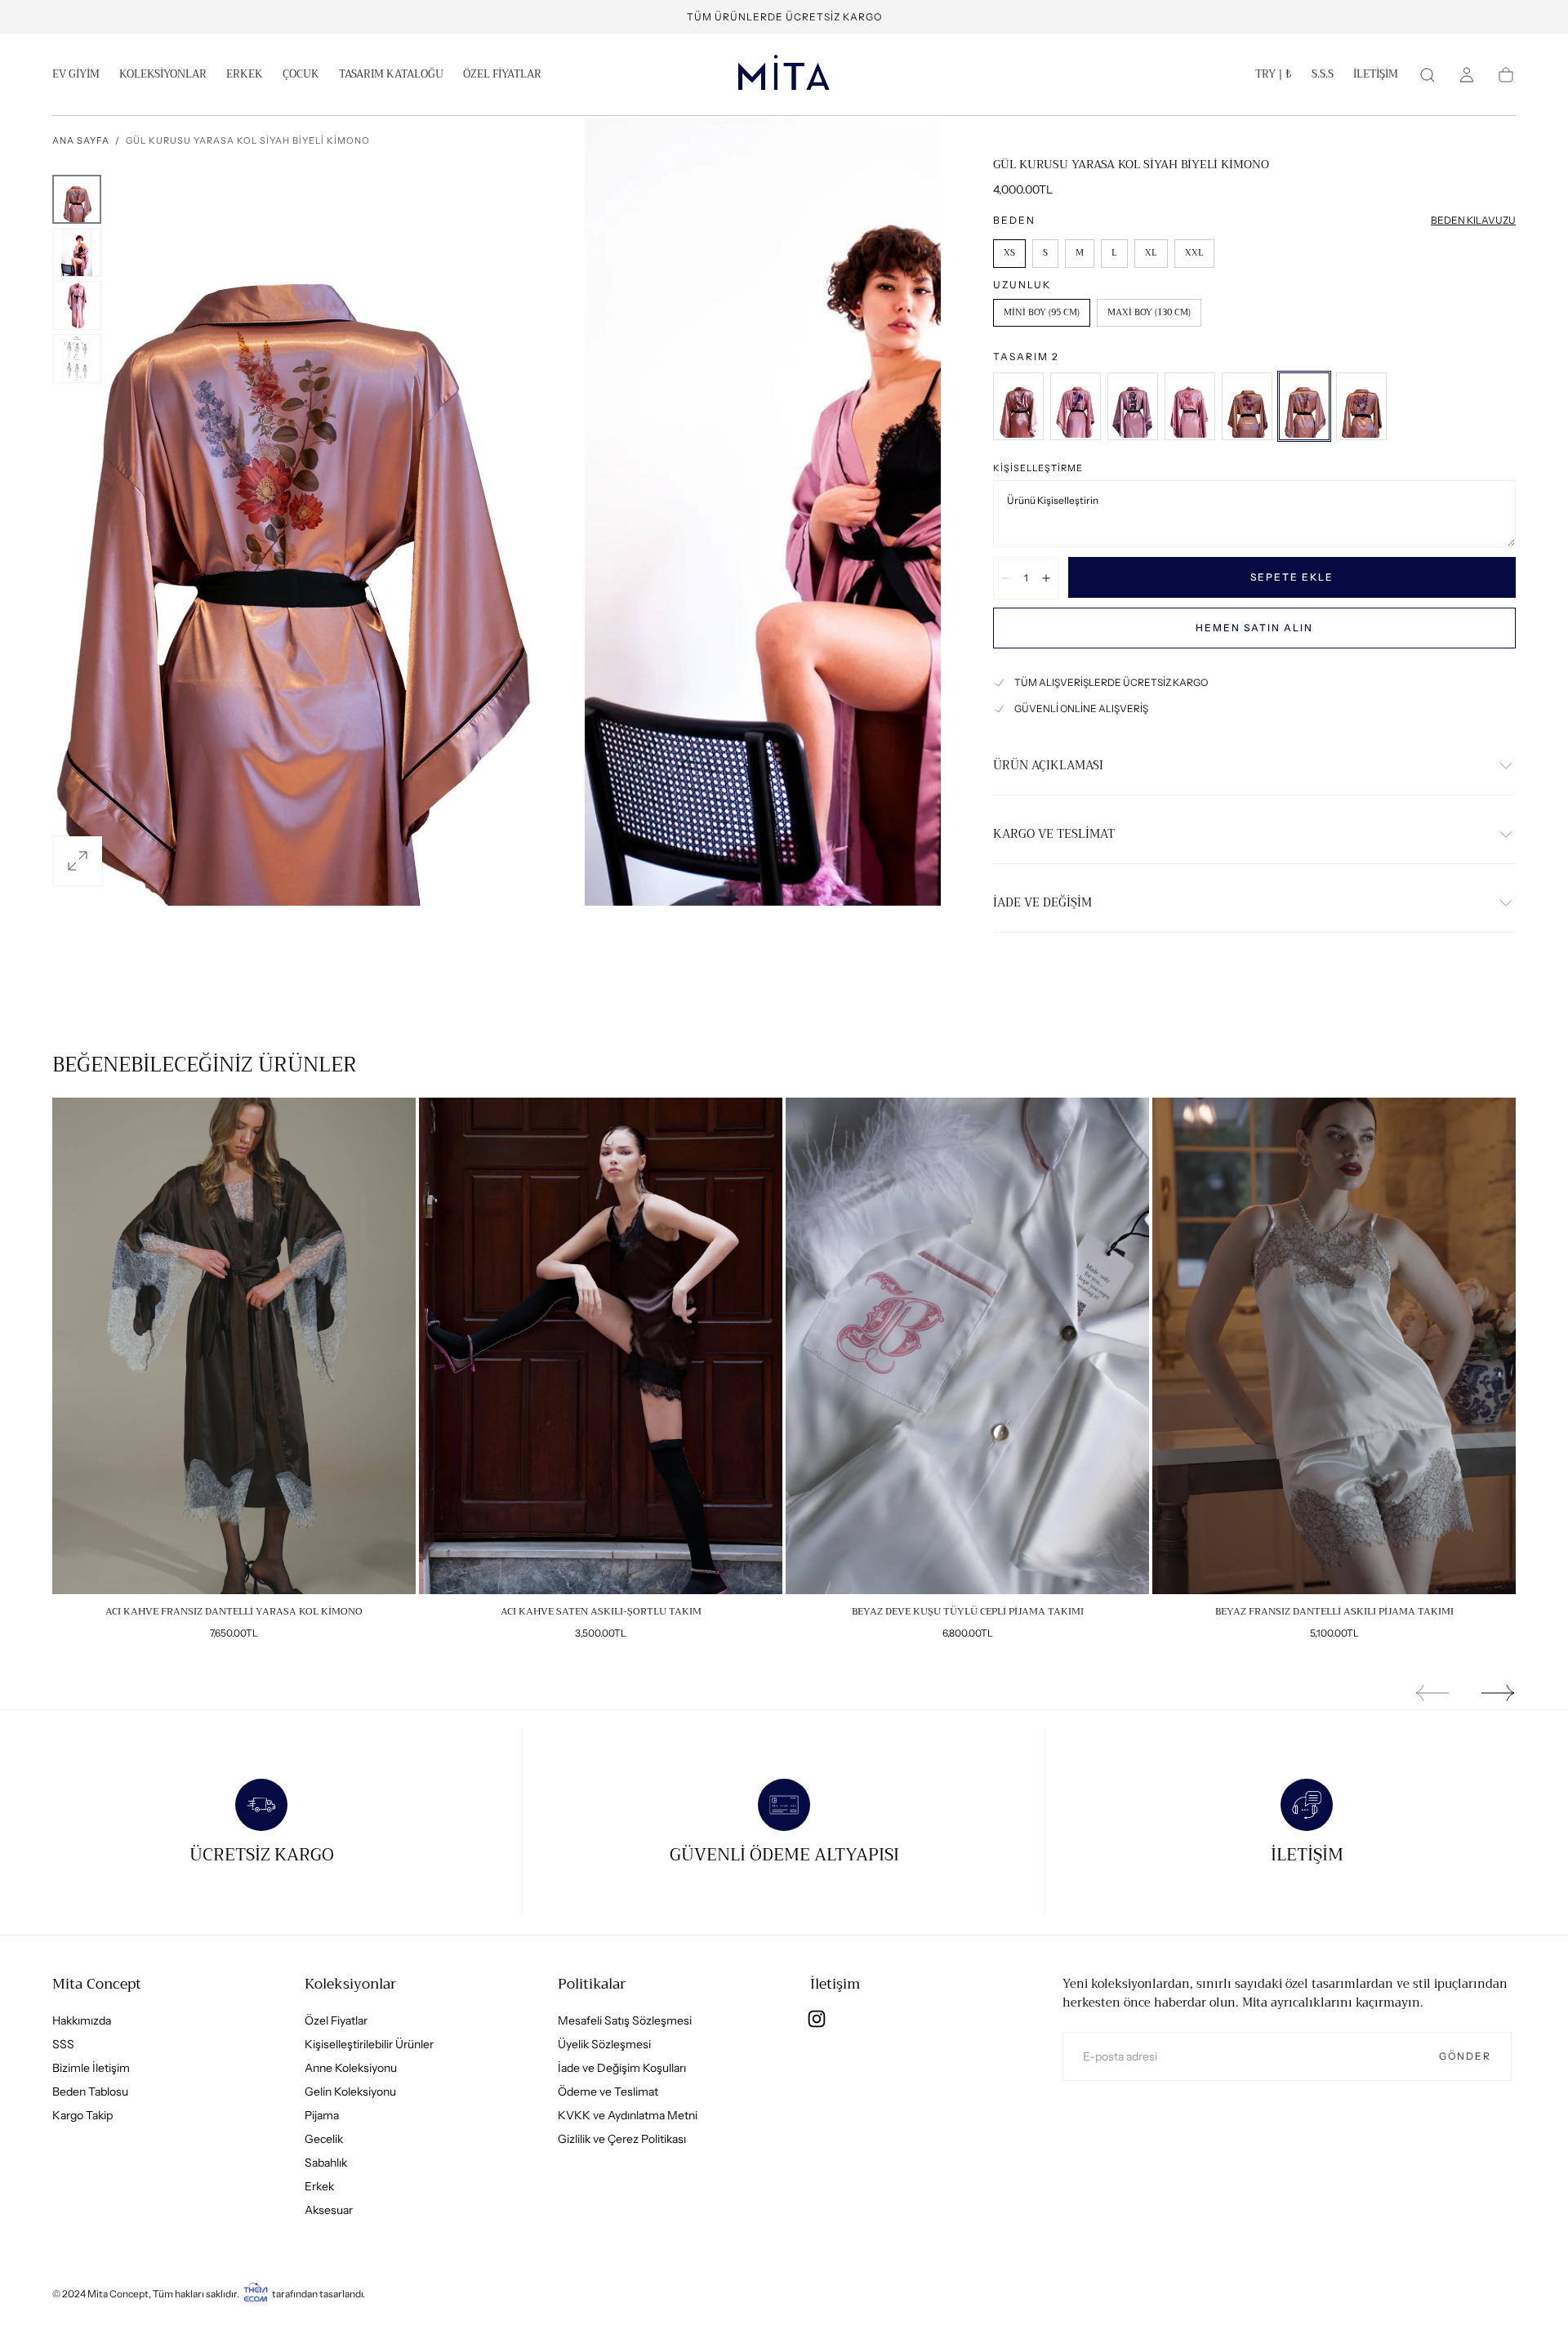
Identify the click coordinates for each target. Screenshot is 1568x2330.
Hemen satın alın (1254, 628)
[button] (1274, 78)
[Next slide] (1499, 1693)
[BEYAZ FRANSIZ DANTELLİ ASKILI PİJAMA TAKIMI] (1334, 1346)
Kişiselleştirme (1038, 468)
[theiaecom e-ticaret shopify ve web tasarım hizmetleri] (256, 2294)
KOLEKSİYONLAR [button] (163, 76)
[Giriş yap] (1467, 75)
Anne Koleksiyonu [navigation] (351, 2068)
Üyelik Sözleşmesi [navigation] (604, 2044)
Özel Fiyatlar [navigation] (336, 2020)
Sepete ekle (1292, 577)
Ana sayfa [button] (81, 140)
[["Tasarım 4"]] (1190, 406)
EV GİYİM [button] (76, 76)
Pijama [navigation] (322, 2115)
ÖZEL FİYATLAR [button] (502, 76)
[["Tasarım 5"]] (1133, 406)
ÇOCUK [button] (301, 76)
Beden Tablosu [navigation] (90, 2092)
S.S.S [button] (1323, 76)
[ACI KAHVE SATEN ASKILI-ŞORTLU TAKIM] (601, 1346)
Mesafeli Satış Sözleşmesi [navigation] (625, 2020)
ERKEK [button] (245, 76)
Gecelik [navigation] (324, 2139)
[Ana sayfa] (784, 75)
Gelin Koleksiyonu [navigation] (350, 2092)
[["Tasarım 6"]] (1076, 406)
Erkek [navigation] (319, 2186)
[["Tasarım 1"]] (1361, 406)
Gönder (1465, 2056)
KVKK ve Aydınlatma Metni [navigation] (628, 2115)
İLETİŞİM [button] (1376, 76)
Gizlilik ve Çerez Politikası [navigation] (622, 2139)
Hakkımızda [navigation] (82, 2020)
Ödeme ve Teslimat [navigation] (608, 2092)
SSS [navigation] (63, 2044)
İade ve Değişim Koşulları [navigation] (622, 2068)
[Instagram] (817, 2019)
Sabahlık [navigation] (326, 2163)
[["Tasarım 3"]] (1247, 406)
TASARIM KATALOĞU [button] (391, 76)
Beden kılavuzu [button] (1473, 220)
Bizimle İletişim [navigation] (91, 2068)
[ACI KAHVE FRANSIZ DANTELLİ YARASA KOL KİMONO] (234, 1346)
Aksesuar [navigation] (329, 2210)
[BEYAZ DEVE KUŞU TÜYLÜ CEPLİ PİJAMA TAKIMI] (967, 1346)
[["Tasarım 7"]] (1018, 406)
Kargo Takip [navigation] (82, 2115)
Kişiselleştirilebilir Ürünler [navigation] (369, 2044)
